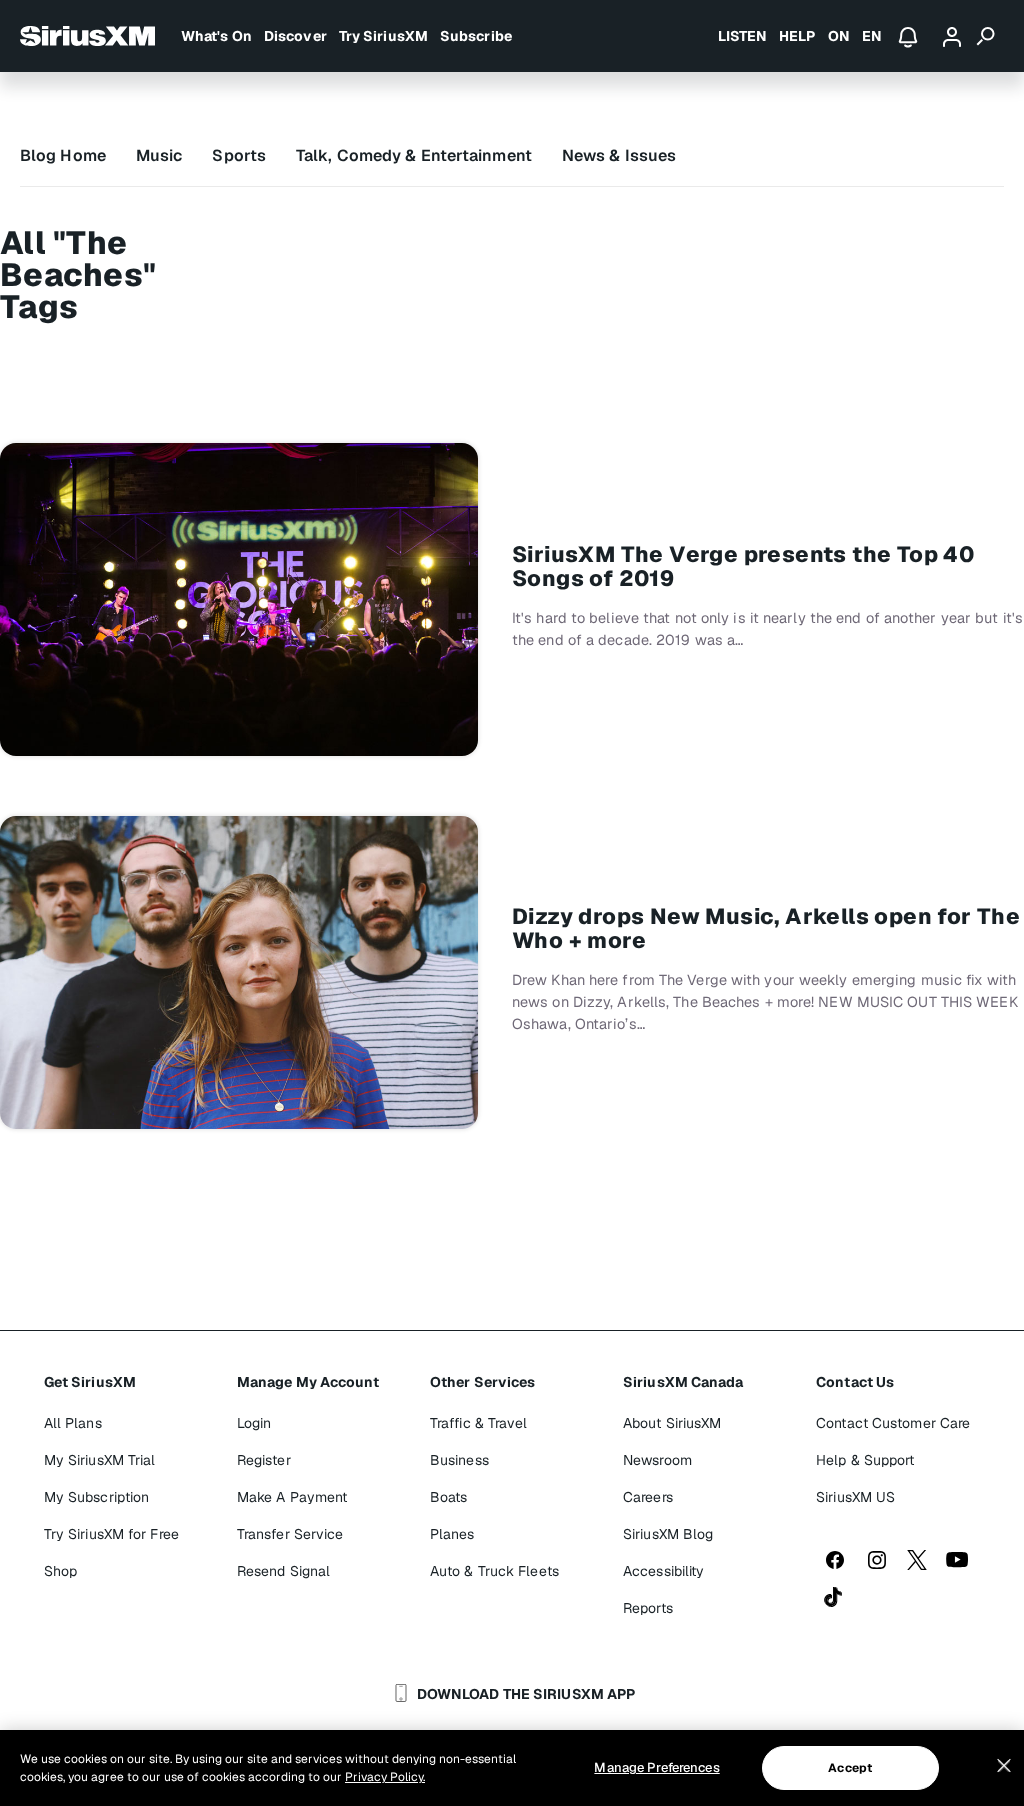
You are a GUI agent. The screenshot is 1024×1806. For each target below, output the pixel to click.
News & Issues (619, 155)
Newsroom (657, 1460)
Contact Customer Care (893, 1423)
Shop (60, 1571)
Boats (449, 1497)
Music (159, 155)
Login (254, 1423)
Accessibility (663, 1571)
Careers (648, 1497)
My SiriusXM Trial (100, 1460)
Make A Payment (292, 1497)
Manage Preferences (656, 1767)
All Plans (73, 1423)
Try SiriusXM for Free (111, 1534)
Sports (239, 155)
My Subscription (97, 1497)
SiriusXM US (855, 1497)
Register (264, 1460)
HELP (797, 36)
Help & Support (865, 1460)
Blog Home (63, 155)
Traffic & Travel (479, 1423)
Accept (850, 1768)
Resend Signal (283, 1571)
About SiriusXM (672, 1423)
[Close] (1004, 1766)
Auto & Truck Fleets (494, 1571)
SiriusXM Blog (668, 1534)
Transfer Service (290, 1534)
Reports (648, 1608)
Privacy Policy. (385, 1777)
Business (459, 1460)
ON (839, 36)
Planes (452, 1534)
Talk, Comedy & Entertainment (414, 155)
